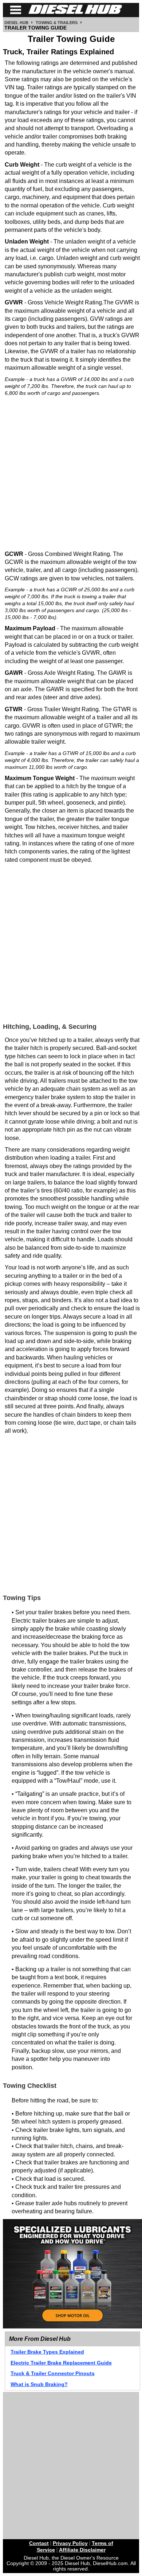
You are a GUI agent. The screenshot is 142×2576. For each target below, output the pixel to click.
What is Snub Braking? (39, 2384)
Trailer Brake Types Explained (47, 2352)
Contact (39, 2543)
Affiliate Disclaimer (82, 2550)
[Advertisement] (71, 473)
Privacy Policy (70, 2543)
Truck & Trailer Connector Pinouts (53, 2373)
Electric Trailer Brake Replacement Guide (61, 2363)
